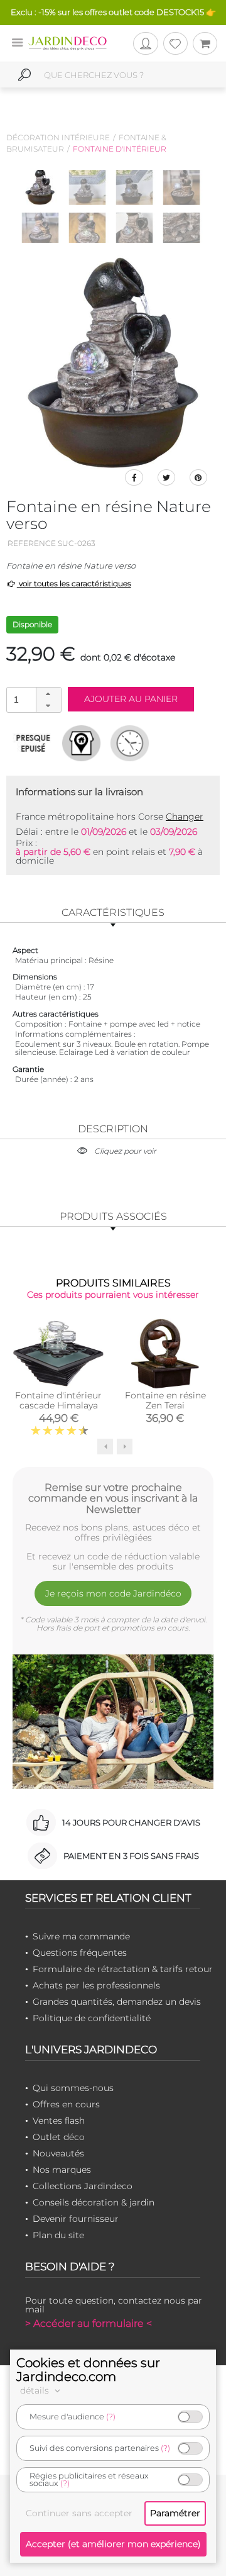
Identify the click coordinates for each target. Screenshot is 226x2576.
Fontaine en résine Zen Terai (165, 1400)
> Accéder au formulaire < (89, 2323)
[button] (48, 694)
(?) (111, 2417)
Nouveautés (58, 2153)
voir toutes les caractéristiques (74, 583)
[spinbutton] (33, 699)
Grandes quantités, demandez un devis (117, 2002)
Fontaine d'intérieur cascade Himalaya (58, 1400)
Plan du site (58, 2235)
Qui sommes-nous (73, 2088)
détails (36, 2390)
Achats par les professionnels (96, 1985)
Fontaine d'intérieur (120, 149)
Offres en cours (66, 2104)
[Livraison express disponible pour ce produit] (130, 743)
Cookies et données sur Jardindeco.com (88, 2370)
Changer (185, 817)
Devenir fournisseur (76, 2219)
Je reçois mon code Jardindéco (113, 1593)
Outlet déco (59, 2137)
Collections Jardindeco (83, 2186)
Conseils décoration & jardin (94, 2202)
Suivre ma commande (81, 1936)
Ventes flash (59, 2121)
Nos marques (62, 2170)
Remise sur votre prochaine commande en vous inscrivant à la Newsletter (113, 1498)
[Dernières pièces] (33, 743)
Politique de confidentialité (92, 2018)
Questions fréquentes (80, 1953)
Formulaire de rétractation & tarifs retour (123, 1969)
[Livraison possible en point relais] (81, 743)
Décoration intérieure (58, 137)
